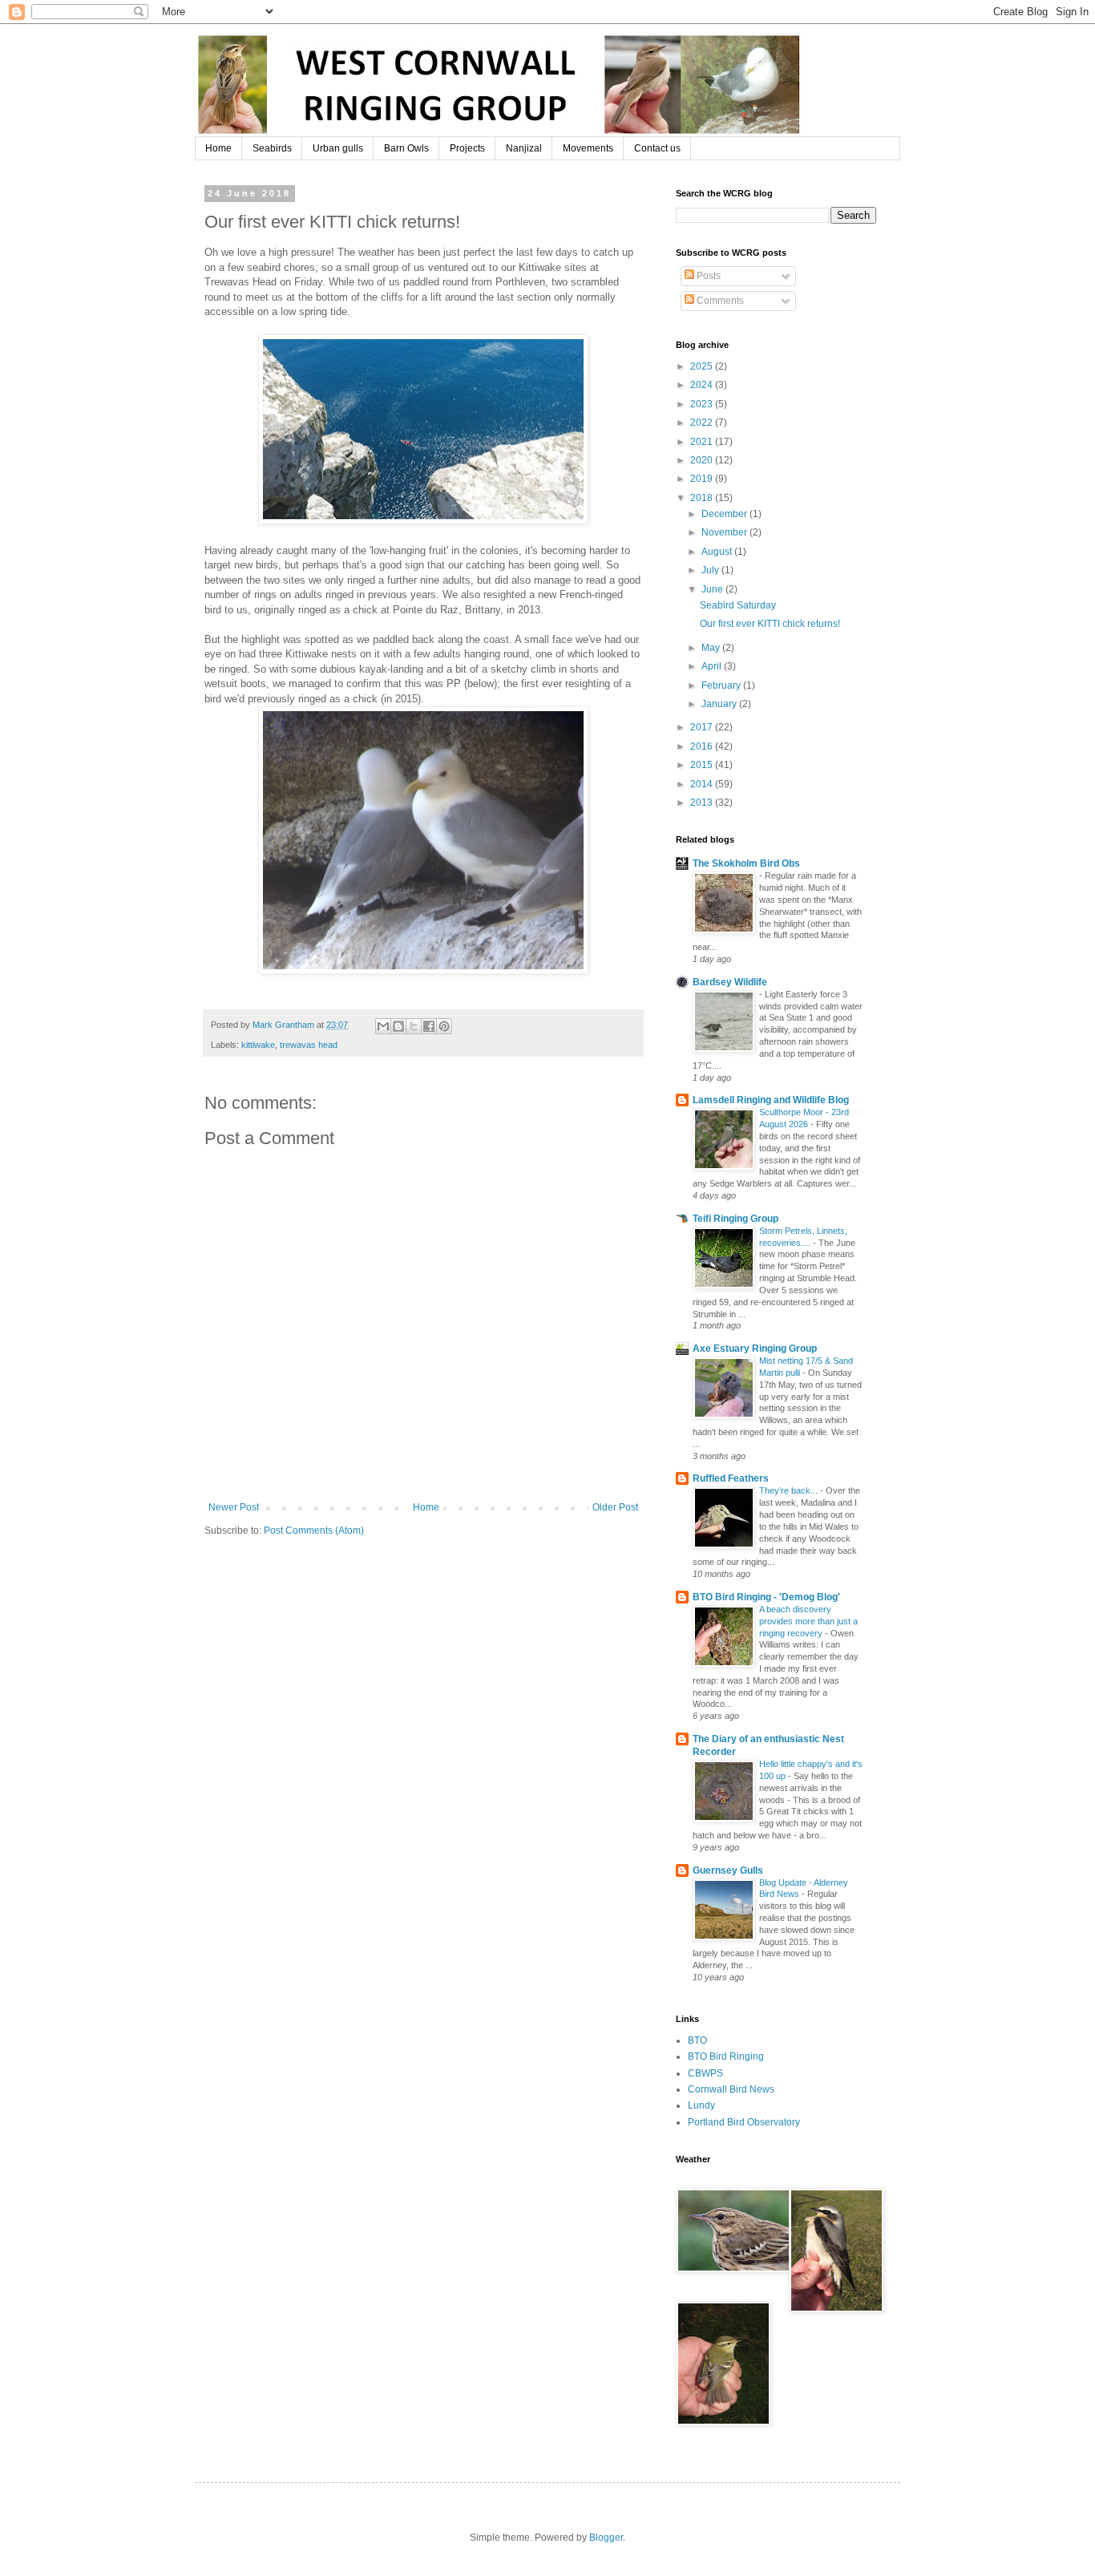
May (712, 648)
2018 (703, 498)
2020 (703, 460)
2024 (703, 385)
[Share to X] (414, 1026)
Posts (707, 276)
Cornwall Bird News (731, 2089)
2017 (703, 727)
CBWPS (705, 2073)
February (722, 685)
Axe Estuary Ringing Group (755, 1349)
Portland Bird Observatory (744, 2122)
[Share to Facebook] (429, 1026)
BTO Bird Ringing (726, 2056)
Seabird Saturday (738, 605)
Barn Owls (406, 148)
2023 (703, 404)
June (713, 589)
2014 (703, 784)
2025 (703, 366)
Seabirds (272, 148)
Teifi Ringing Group (735, 1219)
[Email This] (383, 1026)
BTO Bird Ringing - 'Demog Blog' (766, 1597)
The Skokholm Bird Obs (746, 863)
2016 (703, 746)
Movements (588, 148)
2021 (703, 442)
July (711, 570)
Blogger (606, 2538)
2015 (703, 765)
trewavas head (309, 1045)
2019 (703, 479)
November (725, 532)
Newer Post (234, 1507)
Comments (719, 301)
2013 (703, 803)
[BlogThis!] (398, 1026)
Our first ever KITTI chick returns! (770, 624)
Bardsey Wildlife (730, 982)
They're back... (790, 1490)
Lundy (701, 2105)
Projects (467, 148)
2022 (703, 423)
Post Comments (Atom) (314, 1531)
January (720, 704)
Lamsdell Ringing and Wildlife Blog (771, 1100)
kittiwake (258, 1045)
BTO (697, 2040)
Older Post (615, 1507)
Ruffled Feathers (731, 1478)
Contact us (657, 148)
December (725, 514)
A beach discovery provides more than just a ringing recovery (808, 1621)
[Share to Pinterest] (444, 1026)
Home (218, 148)
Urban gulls (338, 148)
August (718, 552)
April (713, 666)
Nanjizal (524, 148)
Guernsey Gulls (728, 1870)
